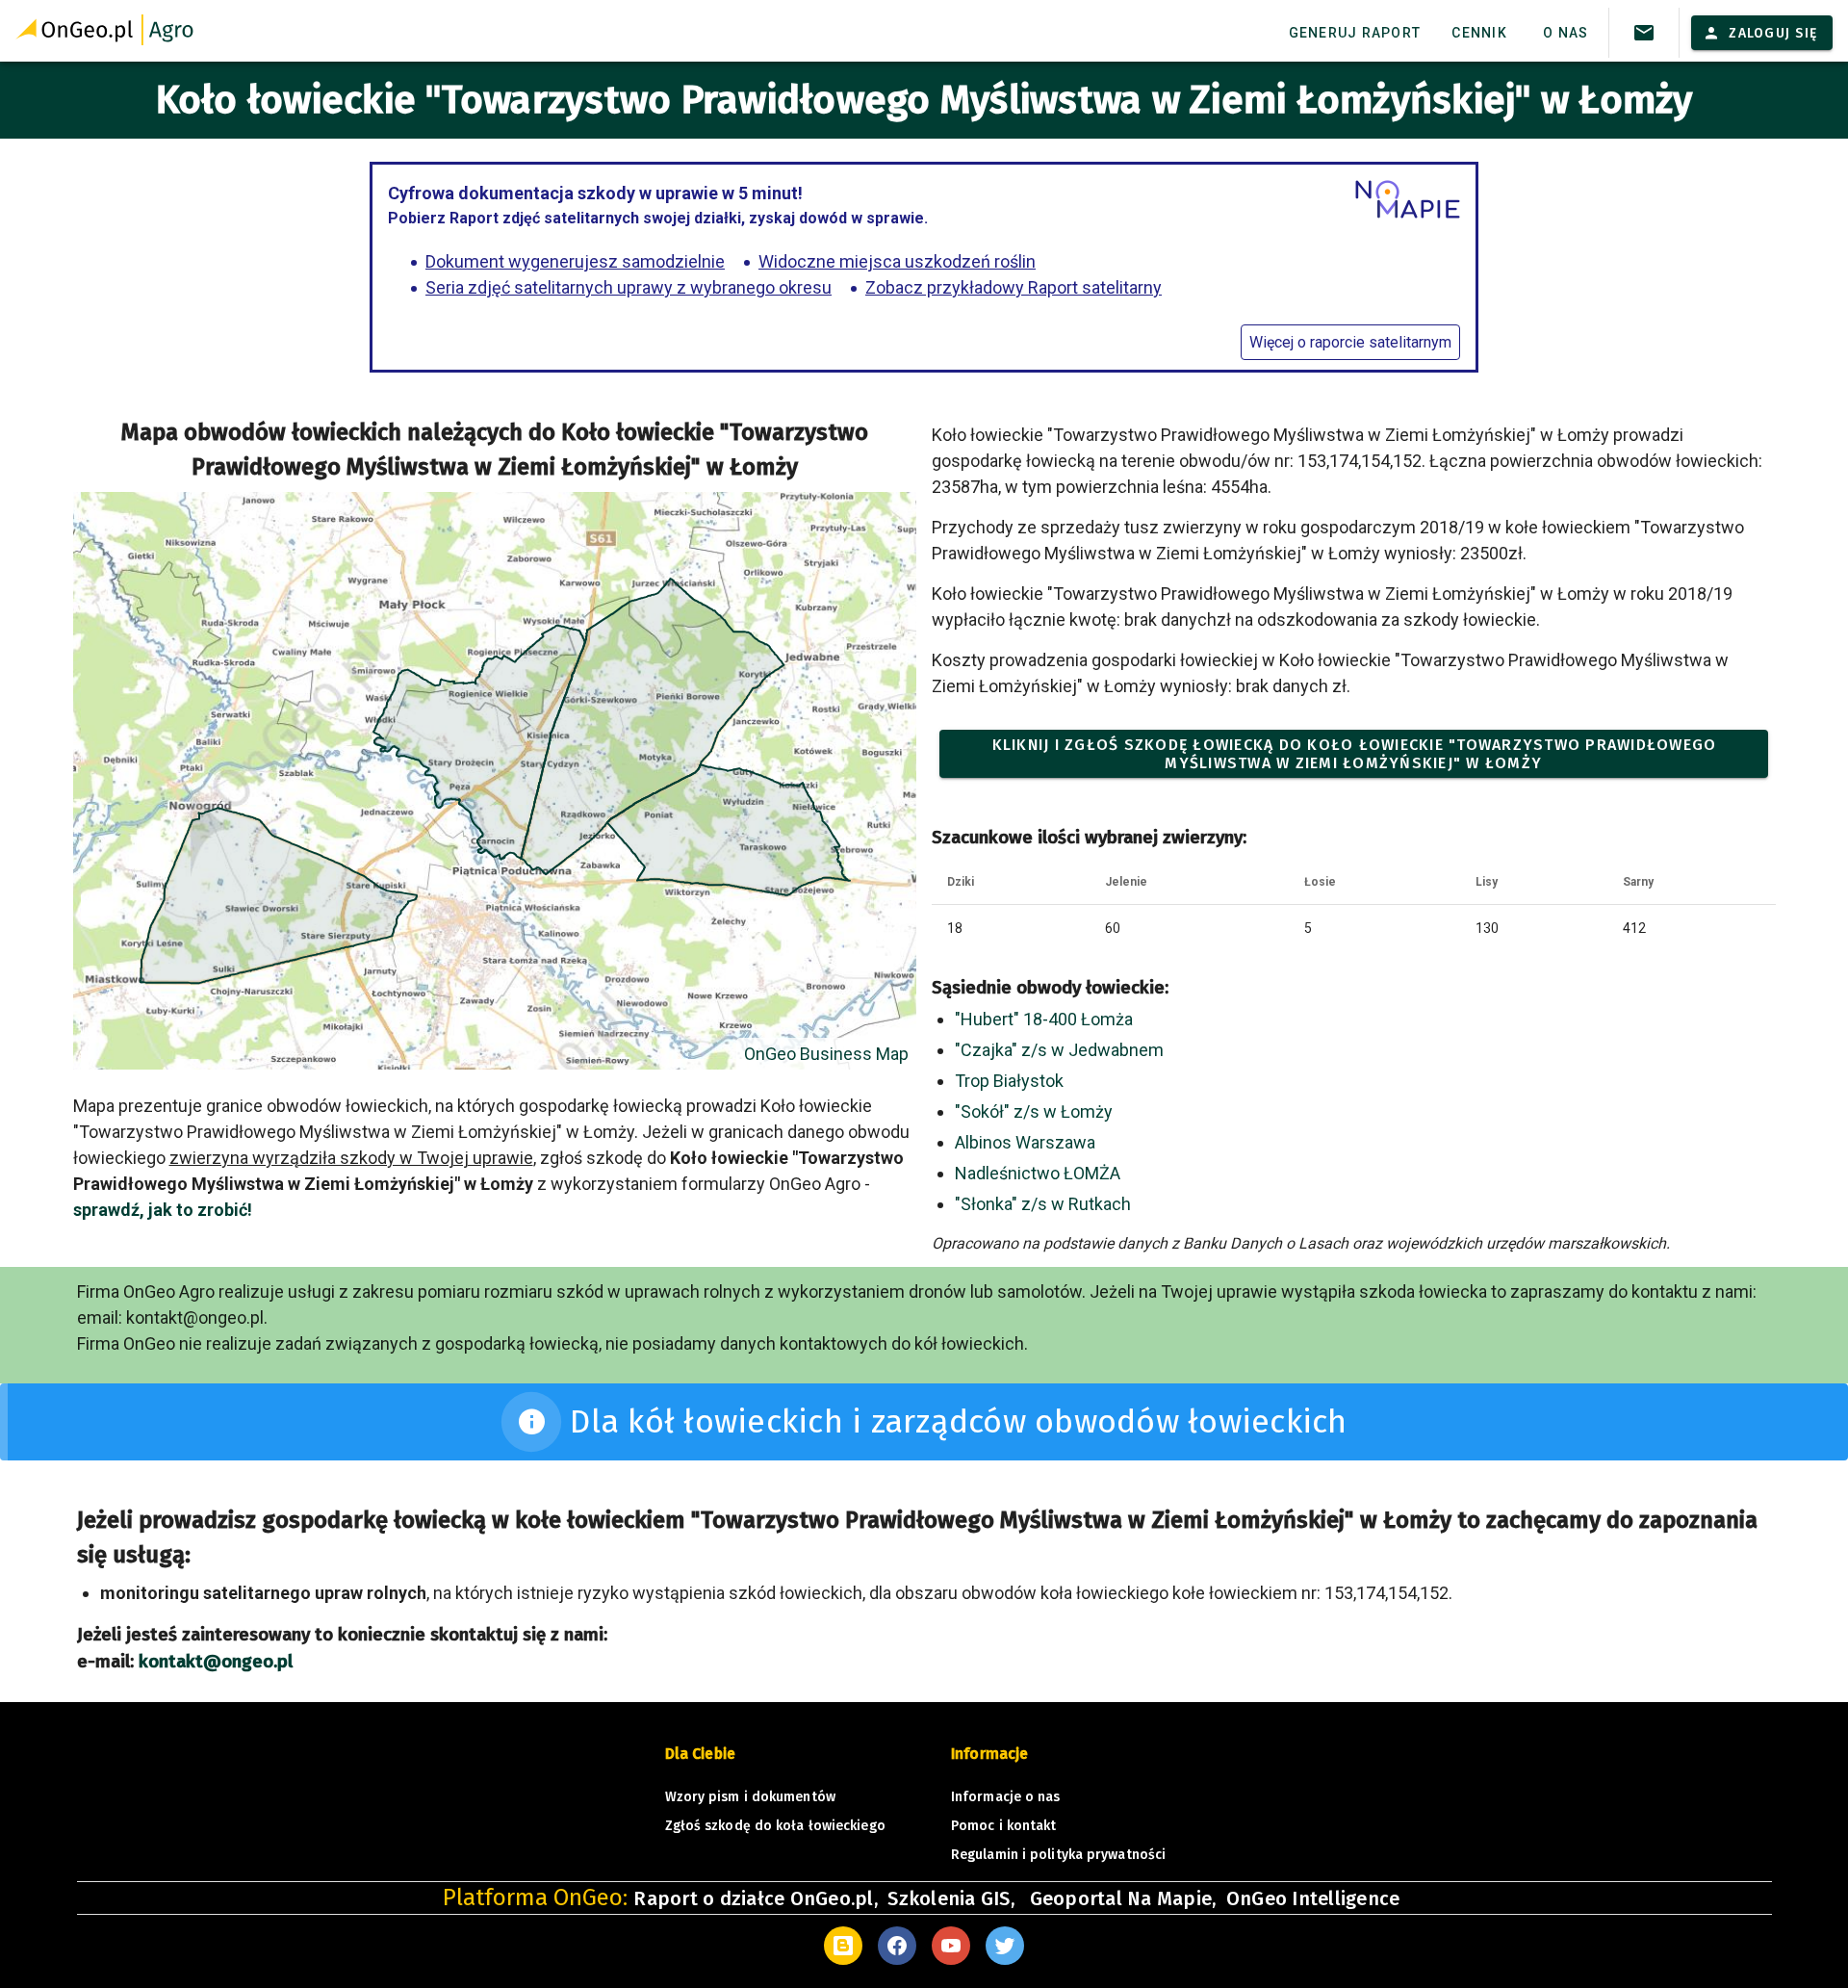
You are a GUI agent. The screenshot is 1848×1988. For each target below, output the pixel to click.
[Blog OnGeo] (843, 1946)
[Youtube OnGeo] (951, 1946)
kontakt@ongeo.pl (216, 1662)
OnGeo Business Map (826, 1054)
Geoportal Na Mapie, (1123, 1898)
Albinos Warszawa (1025, 1142)
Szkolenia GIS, (953, 1898)
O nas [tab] (1566, 33)
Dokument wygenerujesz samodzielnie (575, 261)
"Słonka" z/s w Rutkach (1043, 1204)
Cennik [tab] (1479, 33)
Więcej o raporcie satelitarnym (1350, 342)
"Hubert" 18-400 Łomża (1044, 1019)
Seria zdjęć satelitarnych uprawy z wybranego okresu (629, 287)
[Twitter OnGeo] (1005, 1946)
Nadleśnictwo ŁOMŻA (1038, 1173)
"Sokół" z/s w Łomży (1034, 1111)
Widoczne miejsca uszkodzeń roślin (897, 261)
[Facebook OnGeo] (897, 1946)
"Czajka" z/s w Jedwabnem (1059, 1050)
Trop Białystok (1009, 1081)
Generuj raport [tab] (1355, 33)
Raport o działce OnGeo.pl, (756, 1898)
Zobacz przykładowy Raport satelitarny (1014, 287)
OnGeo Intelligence (1313, 1898)
